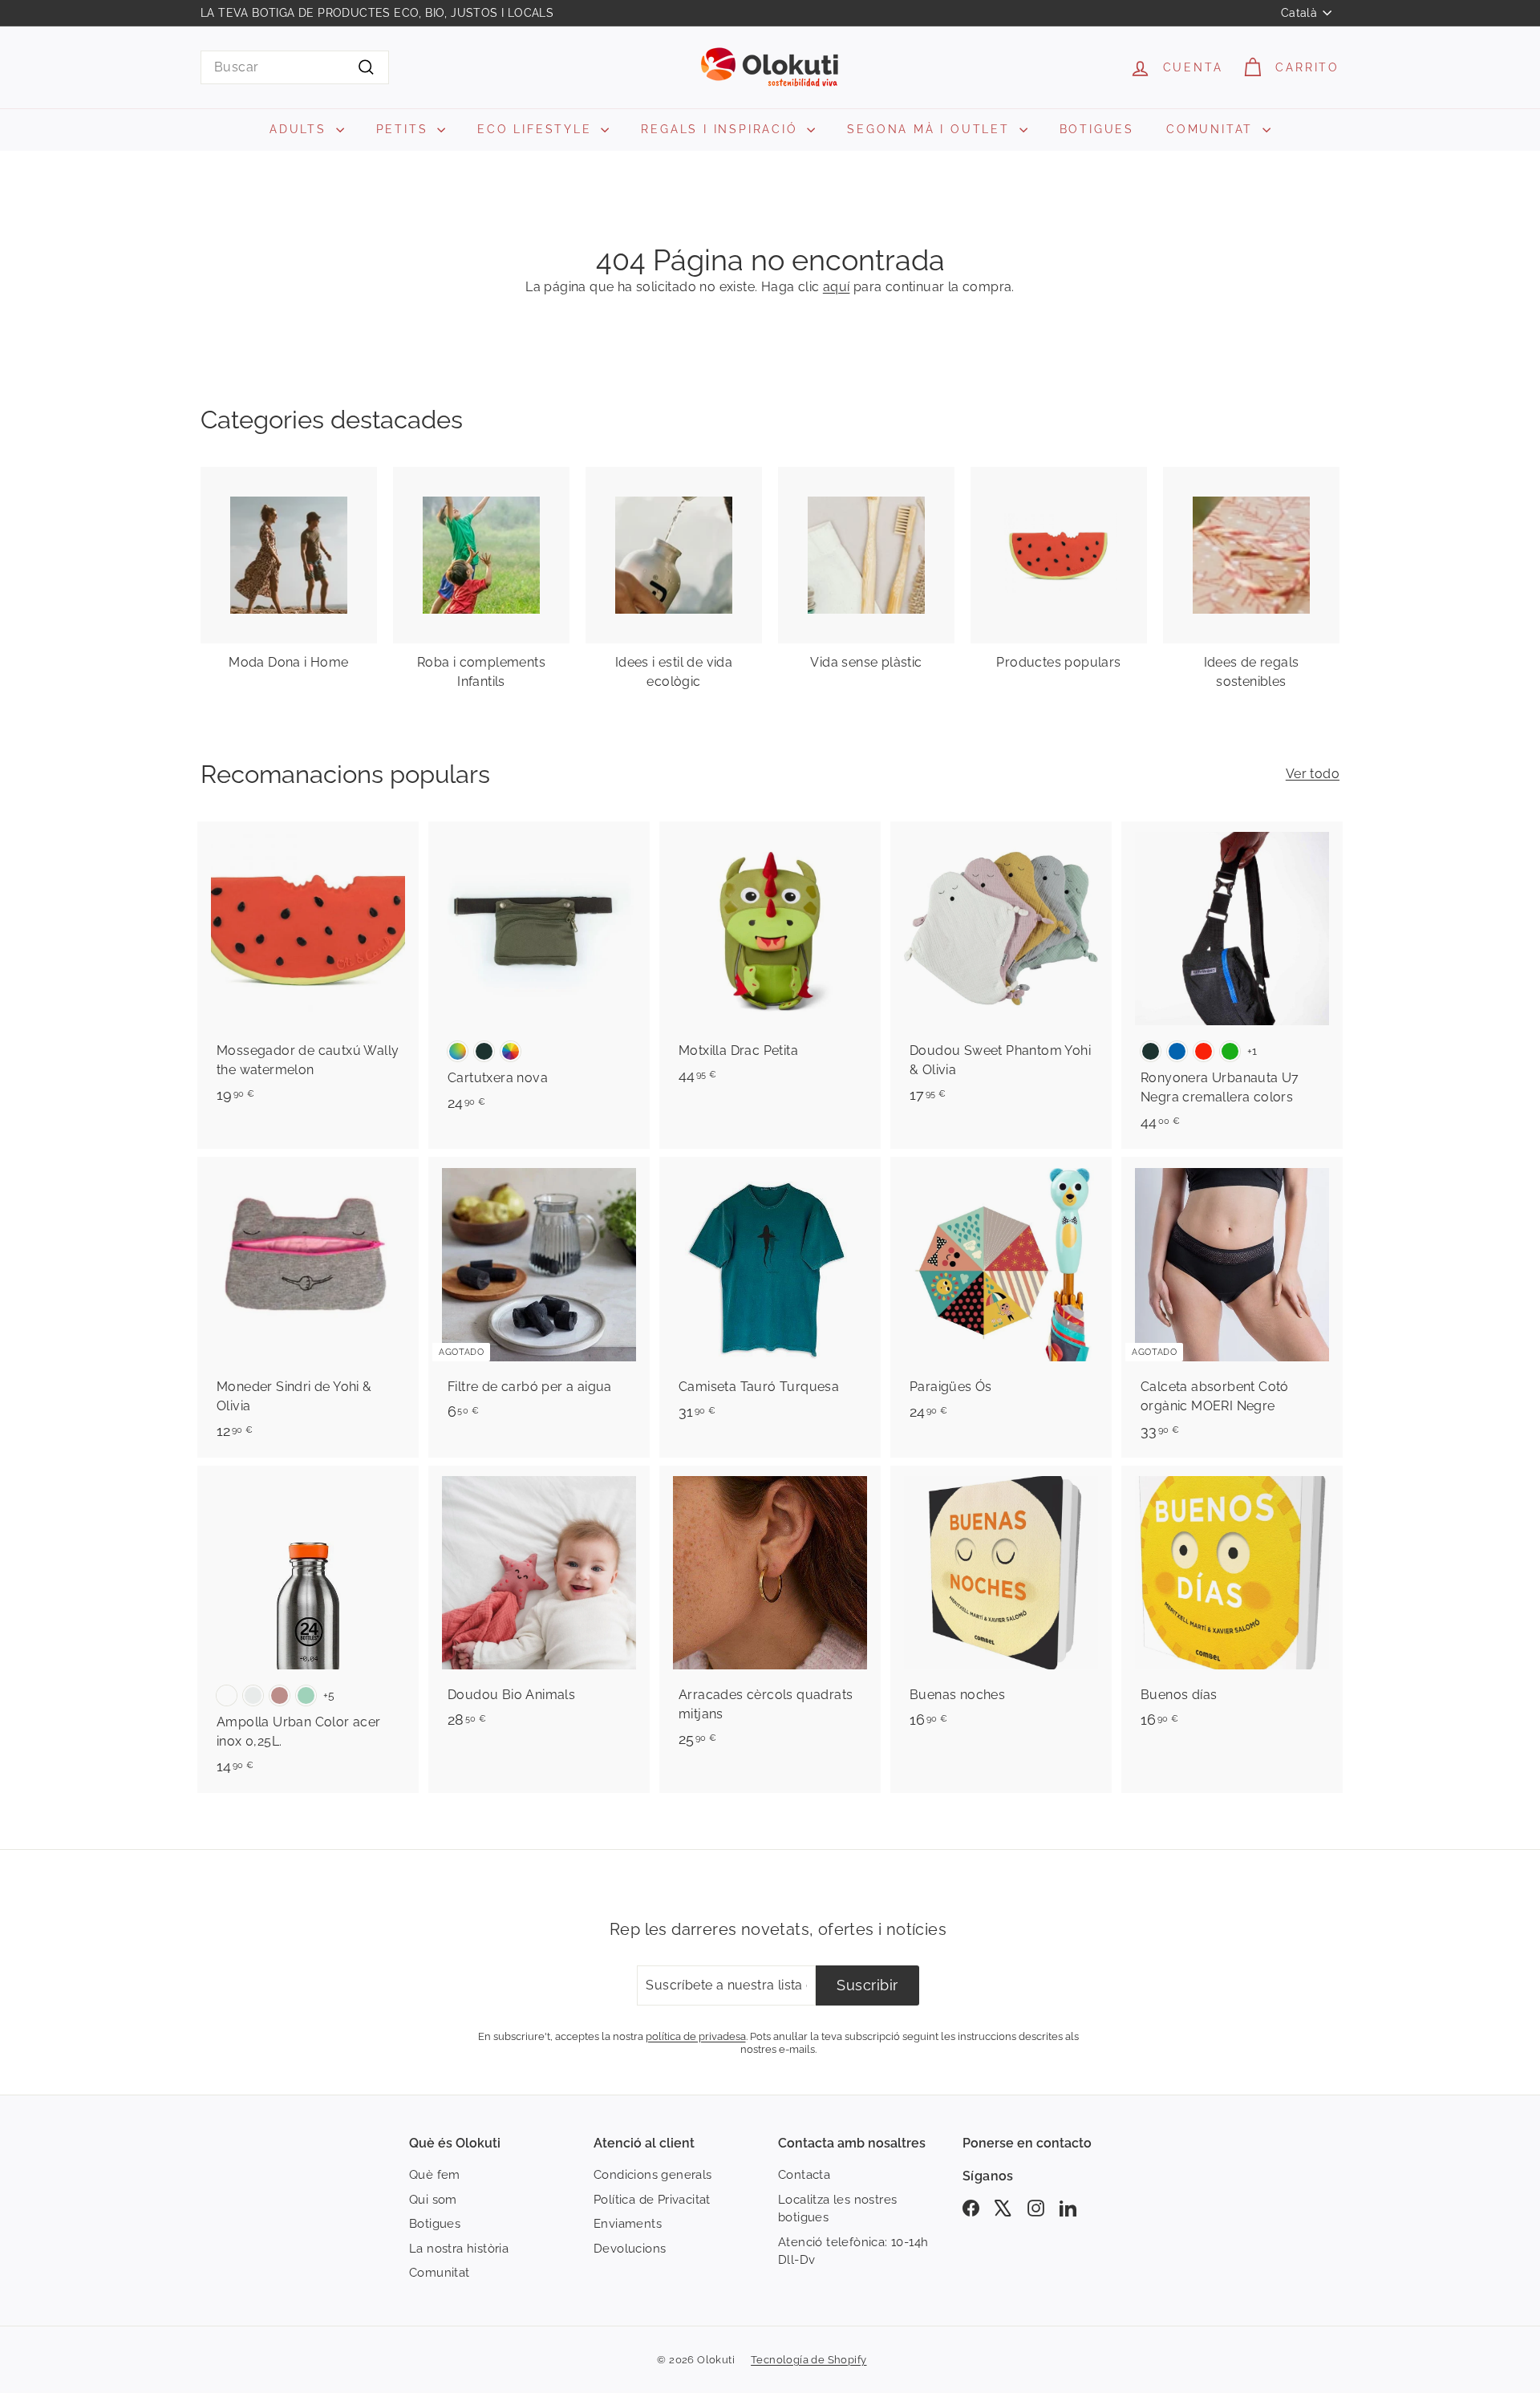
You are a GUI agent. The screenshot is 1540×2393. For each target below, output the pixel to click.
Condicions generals (653, 2175)
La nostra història (459, 2249)
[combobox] (295, 67)
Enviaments (628, 2224)
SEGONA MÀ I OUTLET (931, 129)
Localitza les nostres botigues (837, 2209)
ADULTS (301, 129)
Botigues (435, 2224)
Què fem (435, 2175)
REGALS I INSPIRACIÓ (722, 129)
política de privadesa (696, 2036)
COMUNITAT (1212, 129)
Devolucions (630, 2249)
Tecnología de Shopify (808, 2360)
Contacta (804, 2175)
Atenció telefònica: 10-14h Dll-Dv (853, 2251)
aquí (837, 287)
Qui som (433, 2200)
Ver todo (1313, 774)
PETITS (405, 129)
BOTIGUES (1097, 129)
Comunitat (440, 2273)
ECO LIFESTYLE (537, 129)
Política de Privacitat (652, 2200)
